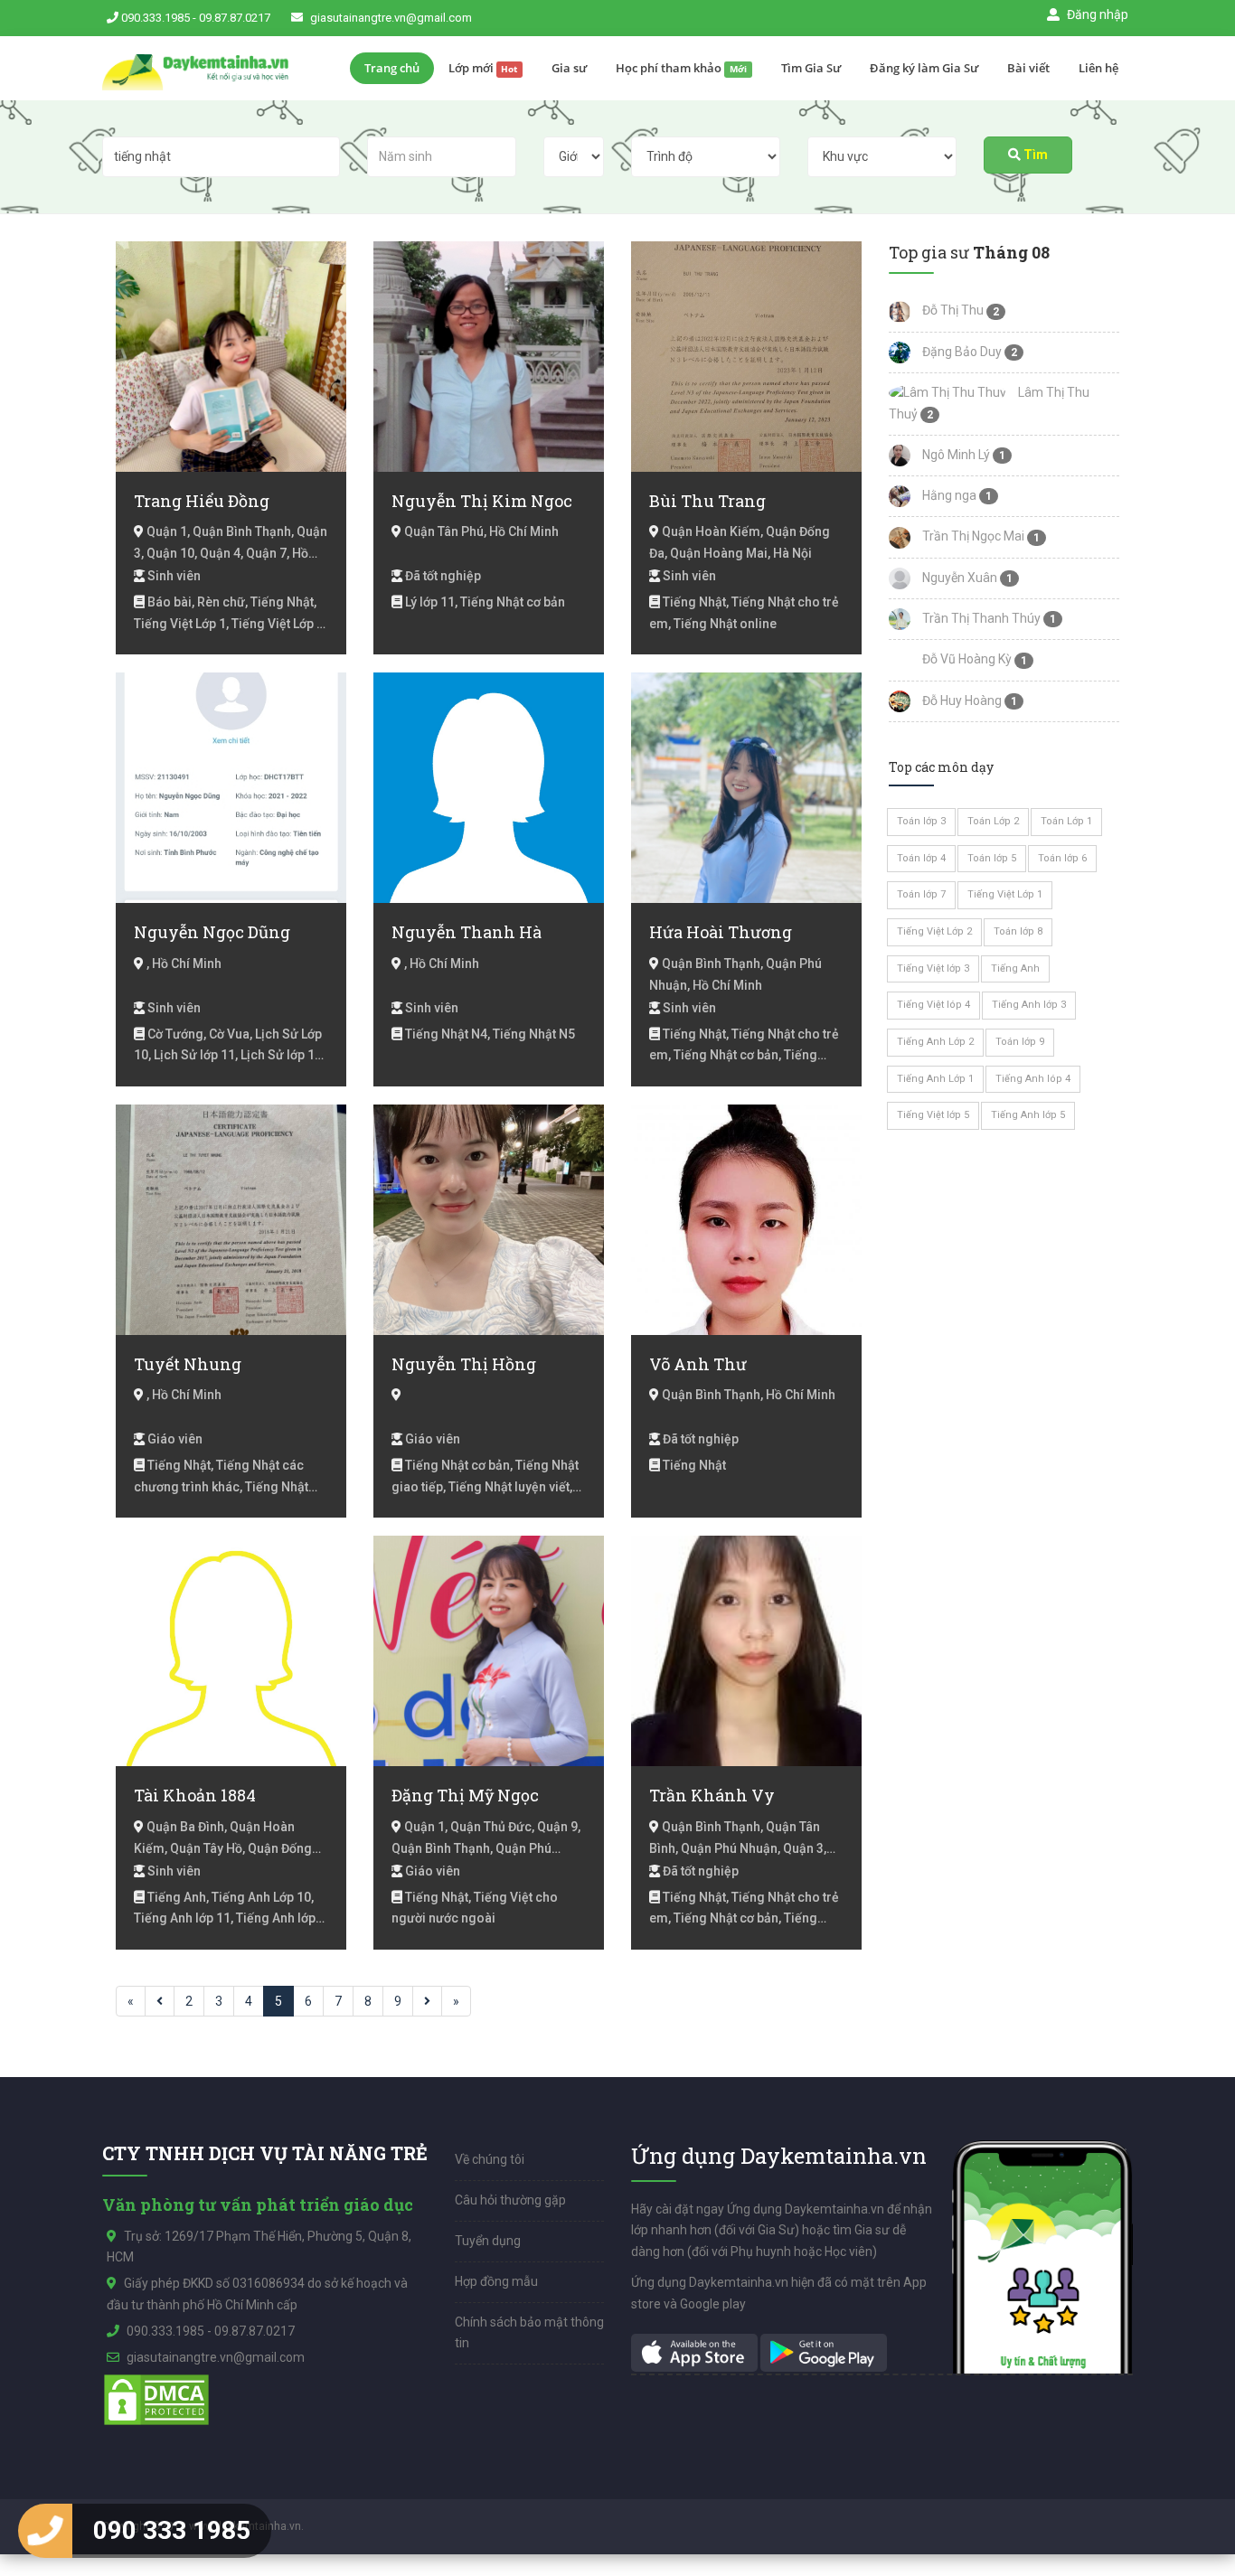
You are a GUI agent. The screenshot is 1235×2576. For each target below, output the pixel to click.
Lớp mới (483, 68)
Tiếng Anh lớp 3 (1029, 1005)
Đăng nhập (1096, 14)
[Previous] (160, 2001)
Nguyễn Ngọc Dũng (212, 932)
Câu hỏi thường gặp (510, 2200)
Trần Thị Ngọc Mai (972, 536)
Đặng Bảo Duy (961, 352)
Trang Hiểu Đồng (202, 501)
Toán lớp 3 (921, 821)
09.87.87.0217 (235, 18)
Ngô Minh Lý (955, 455)
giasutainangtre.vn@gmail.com (391, 18)
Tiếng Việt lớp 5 (933, 1115)
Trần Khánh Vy (712, 1795)
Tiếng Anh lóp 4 (1033, 1079)
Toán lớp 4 (921, 858)
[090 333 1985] (45, 2531)
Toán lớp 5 (992, 858)
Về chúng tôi (490, 2159)
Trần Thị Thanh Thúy (980, 618)
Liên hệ (1098, 68)
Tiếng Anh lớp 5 (1028, 1115)
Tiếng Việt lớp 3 (933, 968)
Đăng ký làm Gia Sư (924, 68)
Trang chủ (392, 68)
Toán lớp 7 (921, 894)
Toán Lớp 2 (993, 821)
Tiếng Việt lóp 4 (933, 1005)
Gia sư (569, 68)
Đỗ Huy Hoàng (961, 700)
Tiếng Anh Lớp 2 (935, 1042)
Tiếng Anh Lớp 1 (935, 1079)
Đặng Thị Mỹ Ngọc (465, 1795)
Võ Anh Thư (698, 1364)
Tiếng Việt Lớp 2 (934, 931)
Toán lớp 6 (1062, 858)
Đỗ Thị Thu (952, 310)
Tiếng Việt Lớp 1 (1005, 894)
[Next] (427, 2001)
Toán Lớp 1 (1066, 821)
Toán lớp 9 (1020, 1042)
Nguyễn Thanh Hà (467, 932)
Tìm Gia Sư (811, 68)
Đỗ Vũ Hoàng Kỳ (966, 659)
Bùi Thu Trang (707, 501)
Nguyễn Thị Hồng (464, 1364)
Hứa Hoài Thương (721, 932)
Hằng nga (948, 495)
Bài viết (1028, 68)
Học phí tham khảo (681, 68)
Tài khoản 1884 (195, 1795)
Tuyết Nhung (188, 1364)
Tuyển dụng (488, 2241)
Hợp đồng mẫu (496, 2281)
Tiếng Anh (1015, 968)
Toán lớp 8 (1018, 931)
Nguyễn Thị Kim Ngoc (482, 501)
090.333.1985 (156, 18)
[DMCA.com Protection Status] (156, 2399)
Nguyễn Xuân (958, 578)
